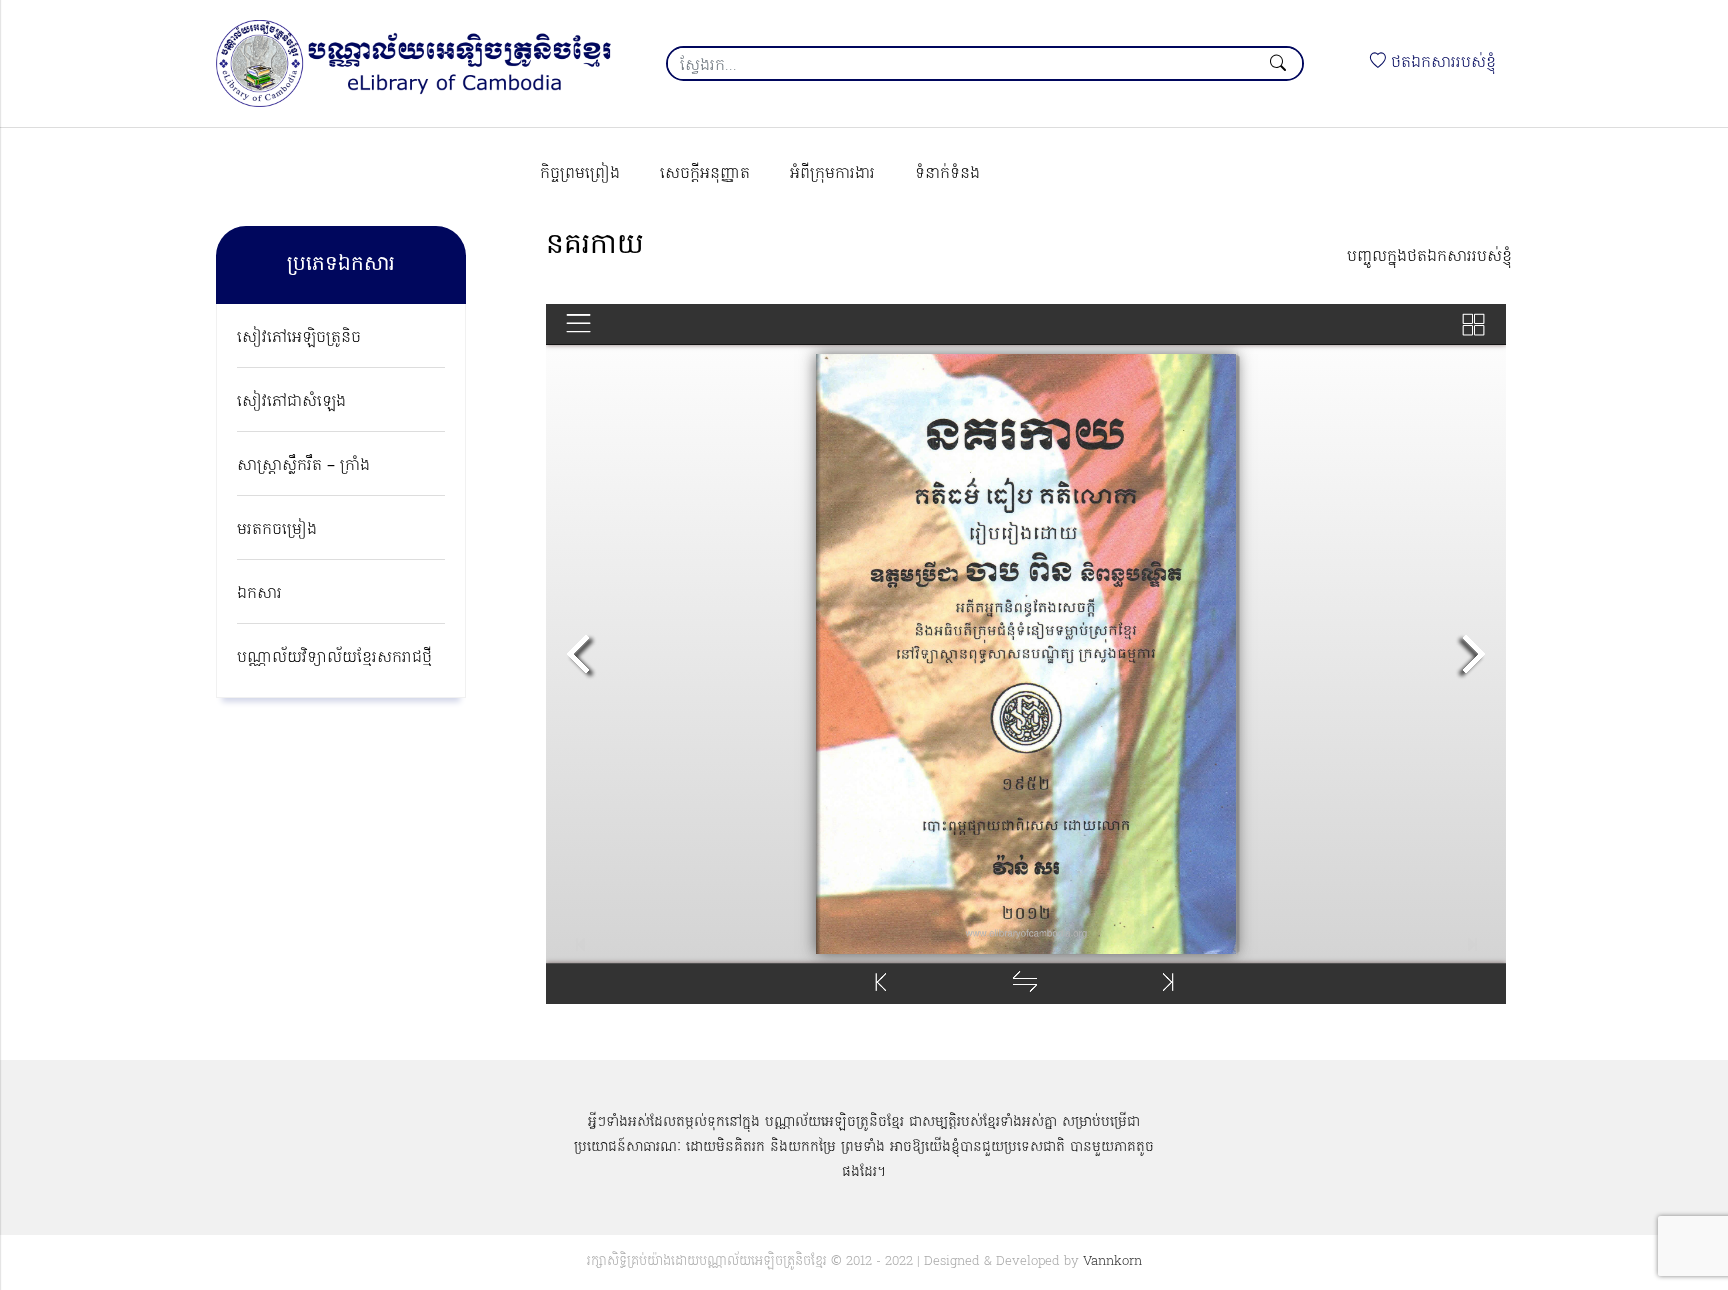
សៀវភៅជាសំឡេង (291, 402)
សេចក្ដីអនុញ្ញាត (705, 174)
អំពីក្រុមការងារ (832, 174)
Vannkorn (1112, 1261)
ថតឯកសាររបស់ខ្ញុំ (1441, 63)
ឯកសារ (259, 594)
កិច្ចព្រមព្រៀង (580, 174)
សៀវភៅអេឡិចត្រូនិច (299, 338)
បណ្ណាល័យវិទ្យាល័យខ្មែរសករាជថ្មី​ (334, 658)
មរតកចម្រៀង (277, 530)
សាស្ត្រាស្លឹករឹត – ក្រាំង (303, 466)
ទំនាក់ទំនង (947, 174)
